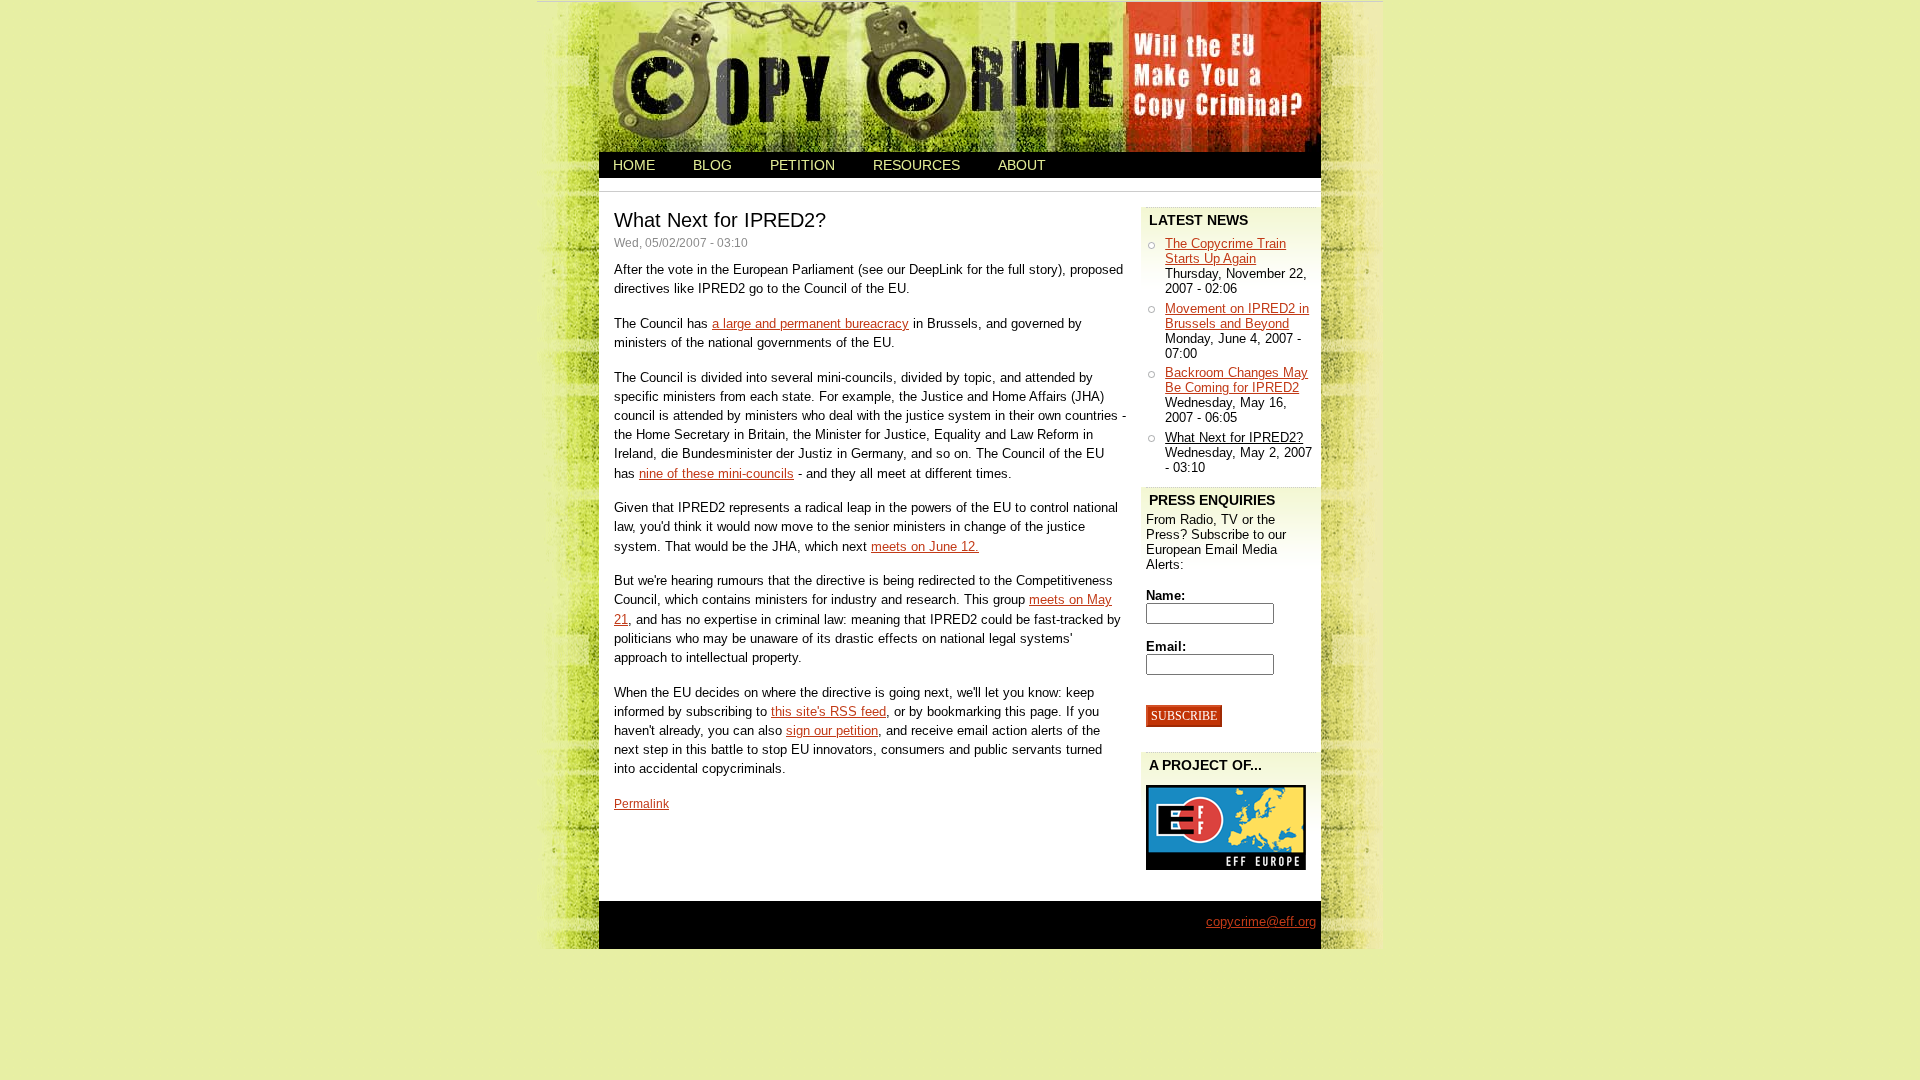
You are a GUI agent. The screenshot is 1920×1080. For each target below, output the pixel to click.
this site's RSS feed (828, 711)
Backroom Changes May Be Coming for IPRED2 (1236, 380)
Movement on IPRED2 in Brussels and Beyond (1237, 316)
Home (634, 165)
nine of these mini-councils (716, 473)
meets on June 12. (925, 546)
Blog (712, 165)
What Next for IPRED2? (1234, 437)
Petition (802, 165)
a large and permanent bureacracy (810, 323)
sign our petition (832, 730)
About (1022, 165)
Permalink (641, 803)
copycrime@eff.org (1261, 921)
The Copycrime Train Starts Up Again (1225, 251)
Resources (916, 165)
